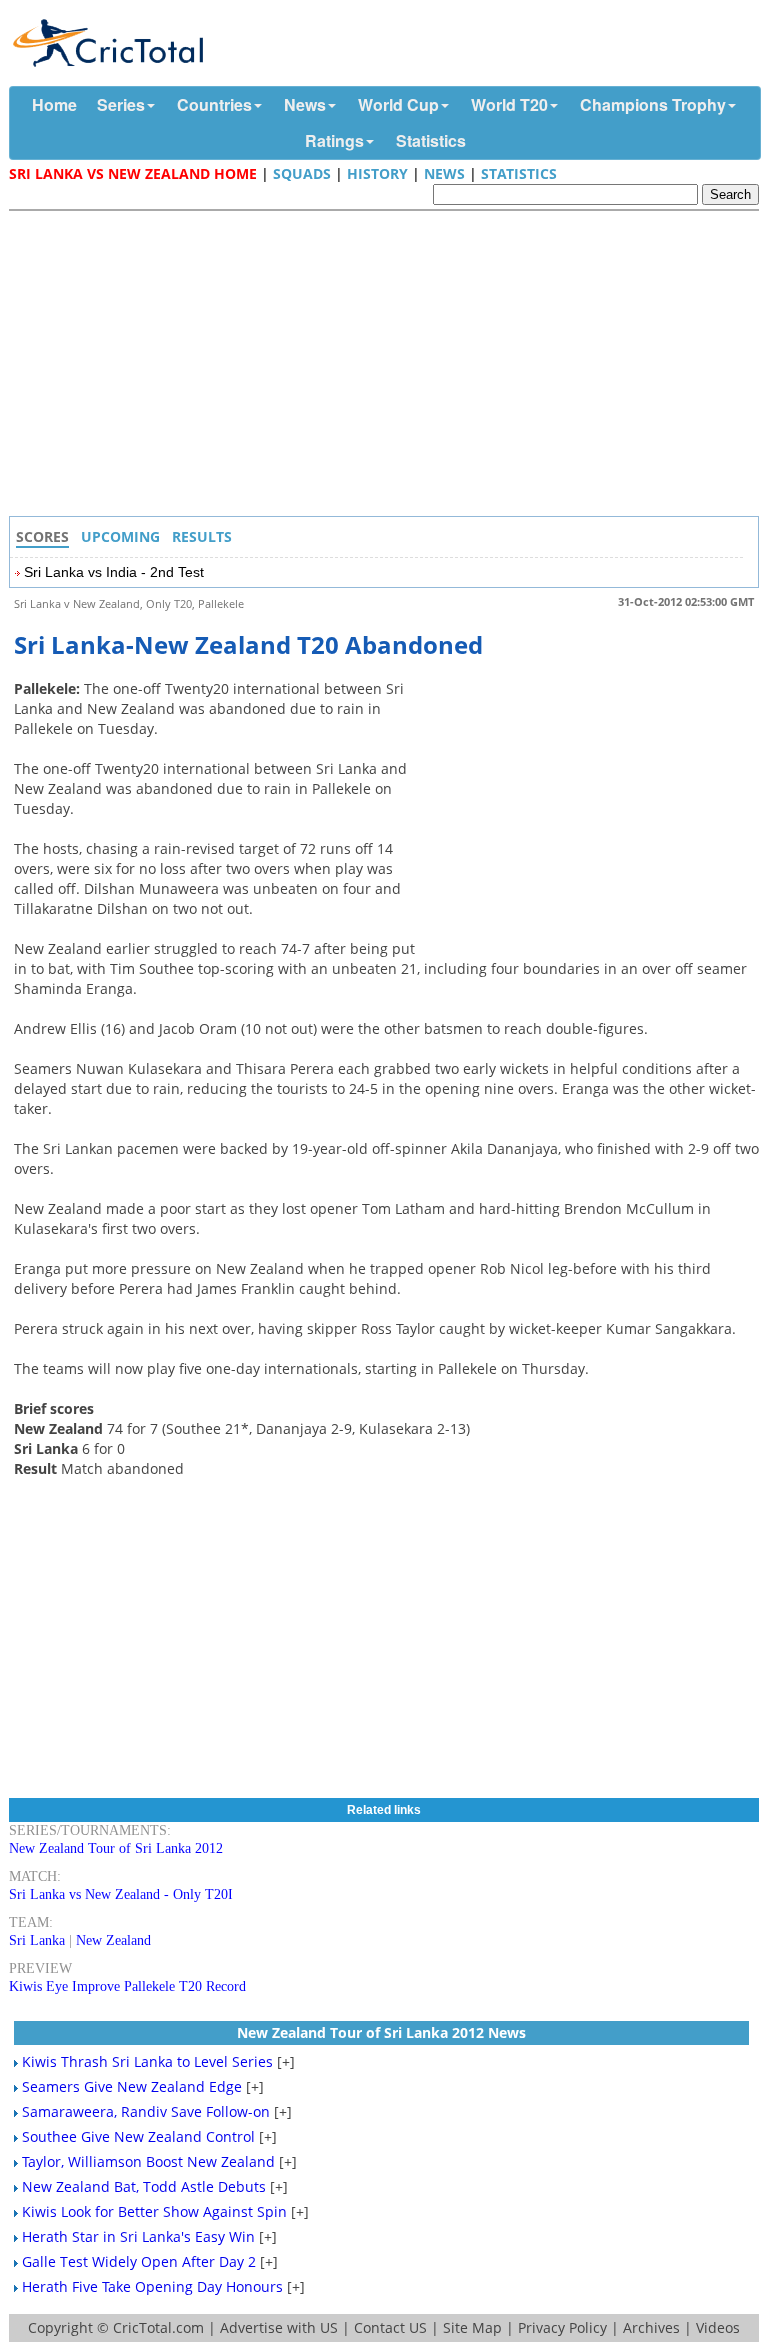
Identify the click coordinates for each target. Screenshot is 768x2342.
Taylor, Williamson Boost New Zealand (148, 2161)
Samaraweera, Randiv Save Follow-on (146, 2111)
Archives (651, 2327)
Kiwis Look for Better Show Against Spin (154, 2211)
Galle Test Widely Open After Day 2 (139, 2261)
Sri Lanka (37, 1940)
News (305, 104)
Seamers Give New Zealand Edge (132, 2086)
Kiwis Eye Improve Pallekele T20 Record (127, 1986)
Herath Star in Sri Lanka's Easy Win (138, 2236)
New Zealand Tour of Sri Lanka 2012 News (381, 2032)
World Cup (398, 104)
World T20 (509, 104)
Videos (718, 2327)
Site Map (472, 2327)
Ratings (334, 140)
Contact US (390, 2327)
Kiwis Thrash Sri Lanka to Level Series (147, 2061)
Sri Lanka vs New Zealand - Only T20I (121, 1894)
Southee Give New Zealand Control (138, 2136)
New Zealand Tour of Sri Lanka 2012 (116, 1848)
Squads (302, 173)
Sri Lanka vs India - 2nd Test (114, 572)
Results (202, 536)
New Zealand (113, 1940)
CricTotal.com (158, 2327)
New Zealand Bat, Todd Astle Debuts (144, 2186)
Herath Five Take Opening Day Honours (152, 2286)
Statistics (431, 140)
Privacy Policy (562, 2327)
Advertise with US (279, 2327)
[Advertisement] (389, 366)
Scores (42, 536)
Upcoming (120, 536)
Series (121, 104)
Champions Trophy (653, 104)
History (377, 173)
